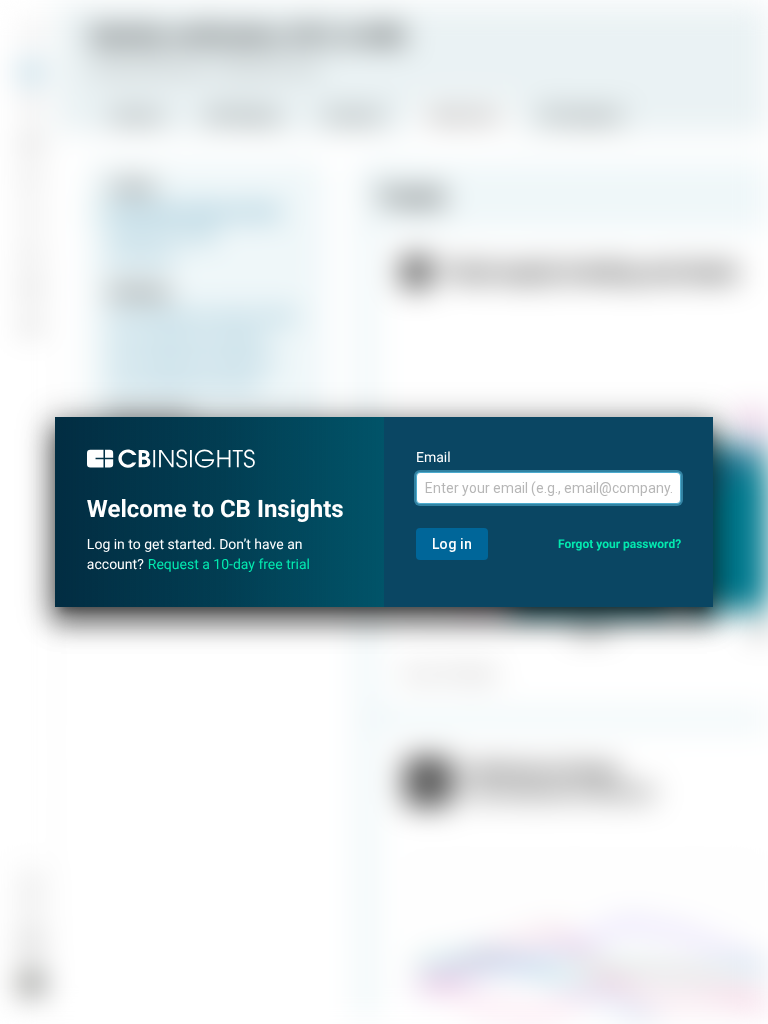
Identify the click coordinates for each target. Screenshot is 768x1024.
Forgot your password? (619, 544)
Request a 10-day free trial (229, 565)
